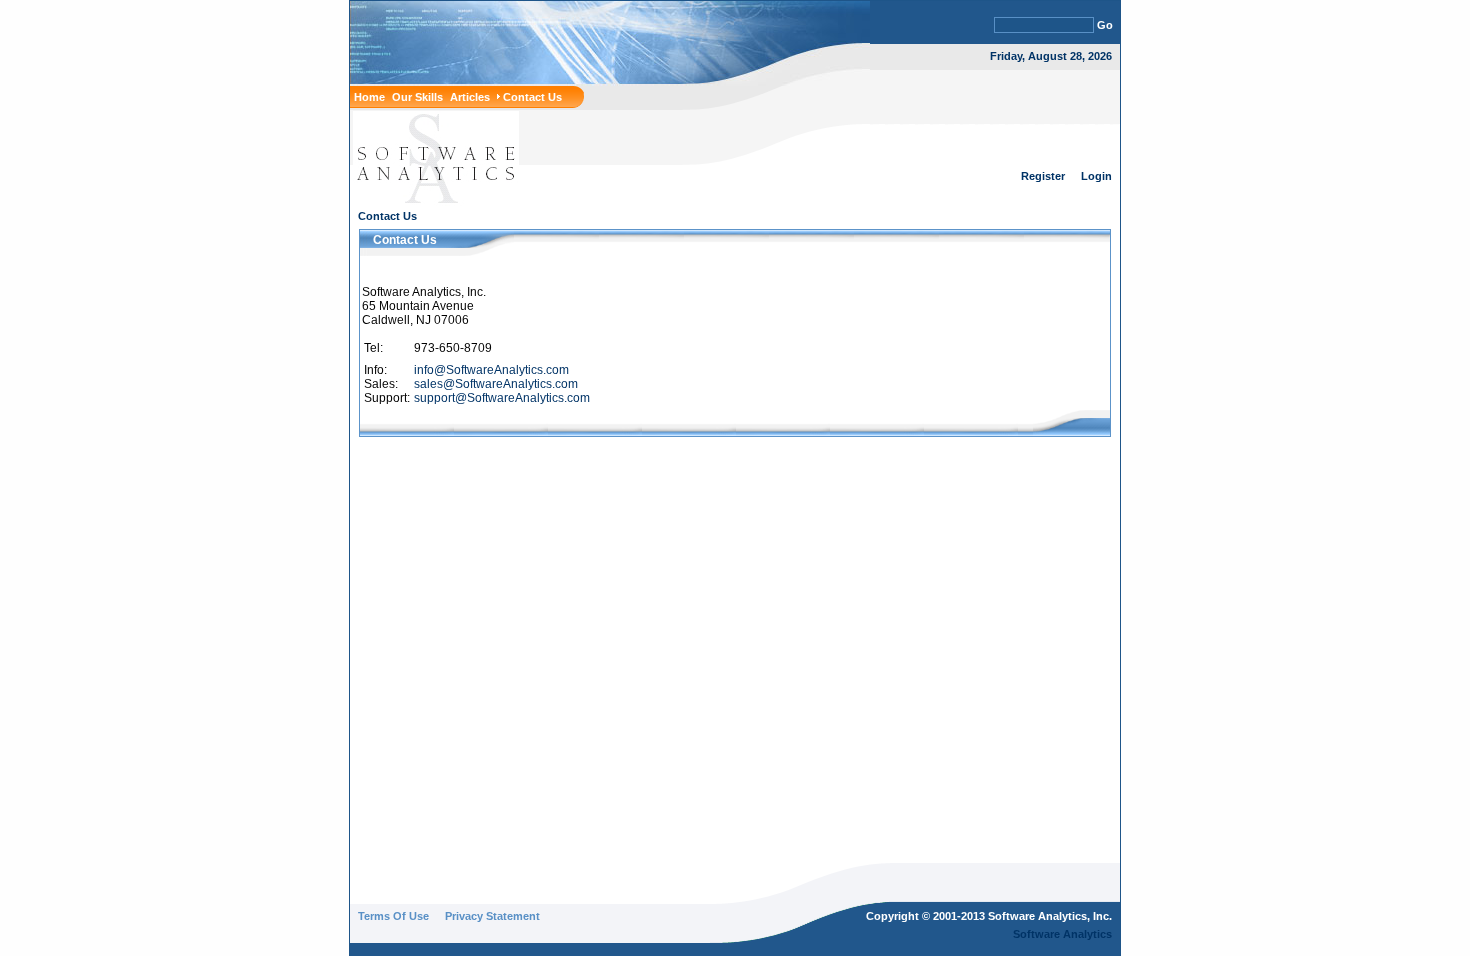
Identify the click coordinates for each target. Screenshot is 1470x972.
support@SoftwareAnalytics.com (502, 398)
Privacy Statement (492, 916)
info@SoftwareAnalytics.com (491, 370)
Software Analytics (1062, 934)
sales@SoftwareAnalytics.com (496, 384)
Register (1043, 176)
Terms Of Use (393, 916)
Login (1096, 176)
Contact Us (387, 216)
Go (1105, 25)
